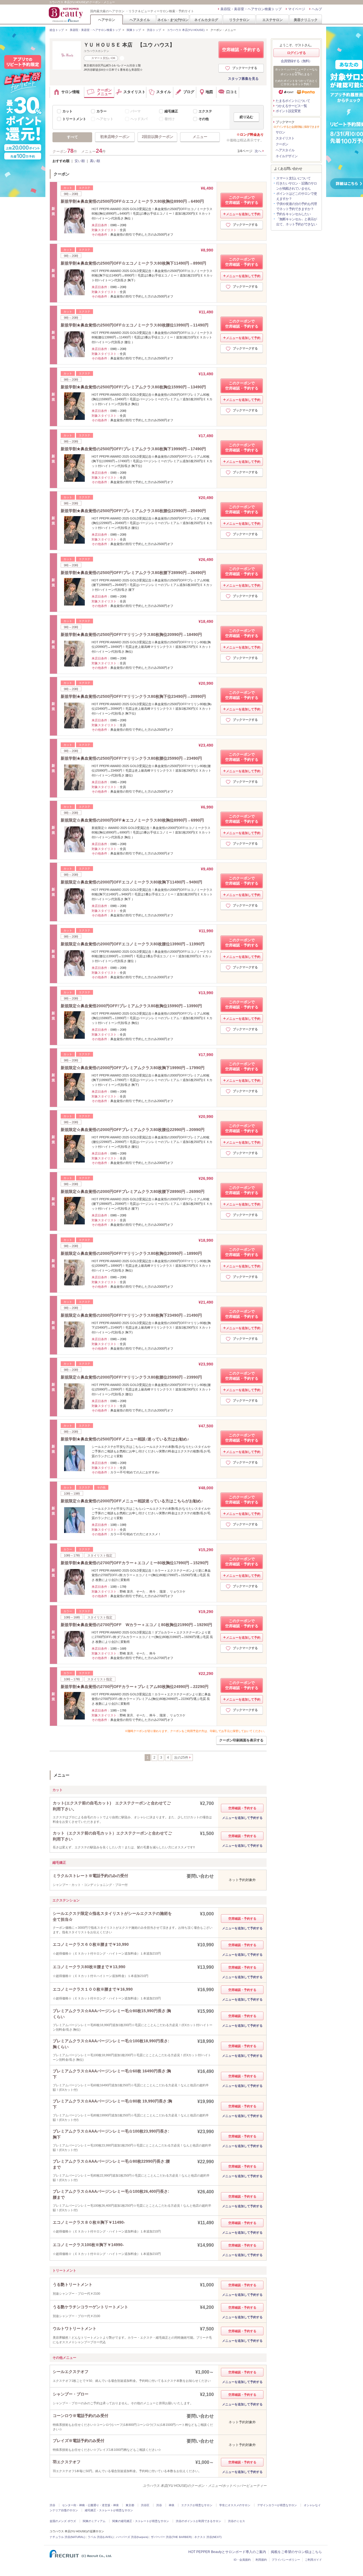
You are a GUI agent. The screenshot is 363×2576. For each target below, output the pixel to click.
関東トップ (134, 30)
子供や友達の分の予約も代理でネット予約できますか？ (296, 206)
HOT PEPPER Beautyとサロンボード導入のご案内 (227, 2552)
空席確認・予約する (241, 50)
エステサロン (273, 20)
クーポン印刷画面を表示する (241, 1740)
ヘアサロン (107, 20)
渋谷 (52, 2505)
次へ (258, 151)
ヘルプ (317, 9)
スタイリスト (285, 138)
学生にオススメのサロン (235, 2505)
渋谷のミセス (237, 2521)
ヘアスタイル (140, 20)
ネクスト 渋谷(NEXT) (208, 2537)
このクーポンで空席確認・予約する (242, 200)
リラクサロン (239, 20)
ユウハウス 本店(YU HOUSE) (186, 30)
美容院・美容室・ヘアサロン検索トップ (251, 9)
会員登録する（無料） (296, 61)
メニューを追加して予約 (243, 214)
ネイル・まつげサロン (173, 20)
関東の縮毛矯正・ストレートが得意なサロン (141, 2521)
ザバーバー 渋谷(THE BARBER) (171, 2537)
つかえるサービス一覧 (291, 106)
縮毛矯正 (171, 111)
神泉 (172, 2505)
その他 (204, 119)
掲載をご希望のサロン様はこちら (296, 2552)
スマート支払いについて (293, 178)
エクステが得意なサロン (197, 2505)
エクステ (205, 111)
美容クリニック (306, 20)
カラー (102, 111)
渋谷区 (145, 2505)
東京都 (130, 2505)
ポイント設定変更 (288, 111)
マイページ (297, 9)
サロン (280, 132)
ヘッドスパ (139, 119)
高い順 (95, 161)
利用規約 (261, 2560)
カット (67, 111)
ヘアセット (105, 119)
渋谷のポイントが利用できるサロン (199, 2521)
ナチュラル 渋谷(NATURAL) (67, 2537)
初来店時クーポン (115, 137)
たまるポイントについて (293, 101)
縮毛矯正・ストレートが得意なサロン (109, 2510)
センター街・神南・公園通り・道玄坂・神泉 (90, 2505)
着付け (170, 119)
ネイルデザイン (287, 156)
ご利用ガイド (313, 2560)
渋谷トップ (154, 30)
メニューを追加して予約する (242, 1818)
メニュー (200, 137)
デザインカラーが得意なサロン (277, 2505)
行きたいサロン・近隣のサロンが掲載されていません (296, 186)
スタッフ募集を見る (243, 79)
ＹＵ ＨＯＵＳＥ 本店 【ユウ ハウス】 (129, 45)
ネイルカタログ (206, 20)
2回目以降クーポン (158, 137)
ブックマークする (245, 68)
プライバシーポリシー (286, 2560)
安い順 (80, 161)
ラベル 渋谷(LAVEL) (101, 2537)
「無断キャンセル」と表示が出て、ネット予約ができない (296, 222)
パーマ (136, 111)
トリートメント (74, 119)
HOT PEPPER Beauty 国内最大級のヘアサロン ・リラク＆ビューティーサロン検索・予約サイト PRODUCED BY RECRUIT (66, 14)
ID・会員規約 (242, 2560)
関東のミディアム (94, 2521)
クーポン (282, 144)
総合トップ (57, 30)
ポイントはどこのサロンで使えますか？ (296, 196)
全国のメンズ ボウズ (63, 2521)
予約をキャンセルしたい (293, 214)
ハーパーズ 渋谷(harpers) (132, 2537)
